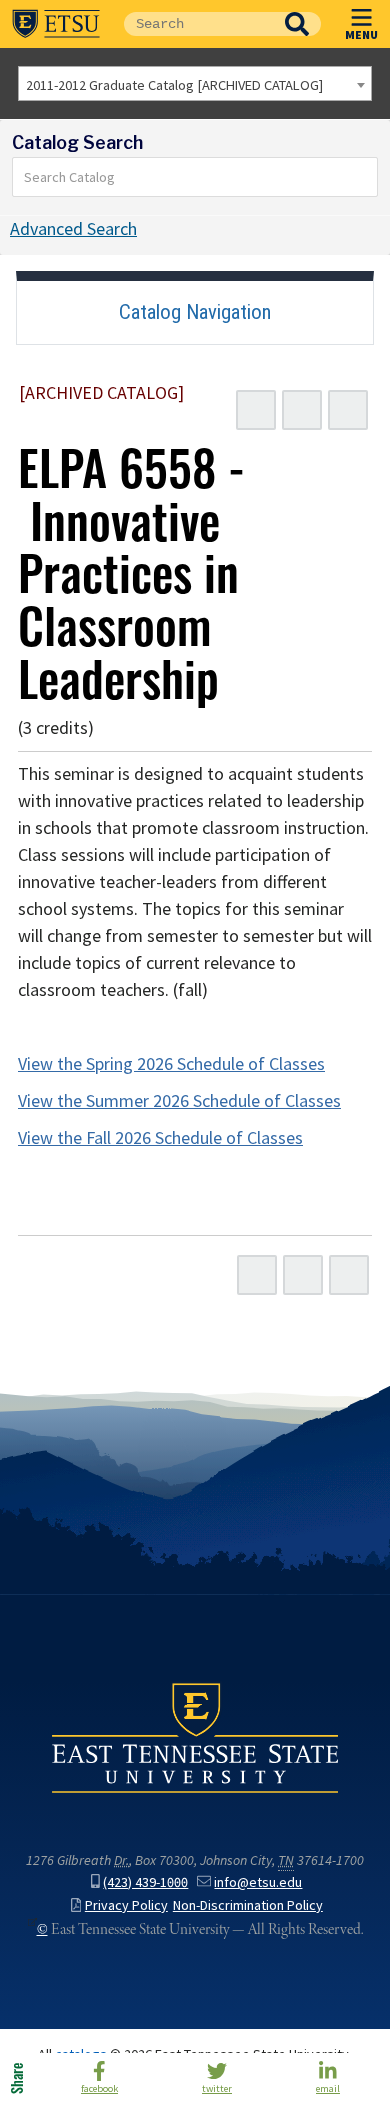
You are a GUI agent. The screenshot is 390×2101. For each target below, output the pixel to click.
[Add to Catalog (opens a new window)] (256, 410)
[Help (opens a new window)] (348, 410)
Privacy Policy (126, 1905)
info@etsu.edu (258, 1882)
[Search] (363, 177)
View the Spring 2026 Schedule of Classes (171, 1064)
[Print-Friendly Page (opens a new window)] (302, 410)
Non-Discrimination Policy (248, 1905)
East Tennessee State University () (56, 24)
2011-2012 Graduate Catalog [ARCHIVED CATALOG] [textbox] (174, 85)
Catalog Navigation (195, 312)
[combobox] (195, 83)
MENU (361, 34)
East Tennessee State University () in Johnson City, (195, 1737)
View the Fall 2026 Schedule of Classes (160, 1138)
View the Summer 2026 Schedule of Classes (179, 1101)
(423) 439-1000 (145, 1882)
